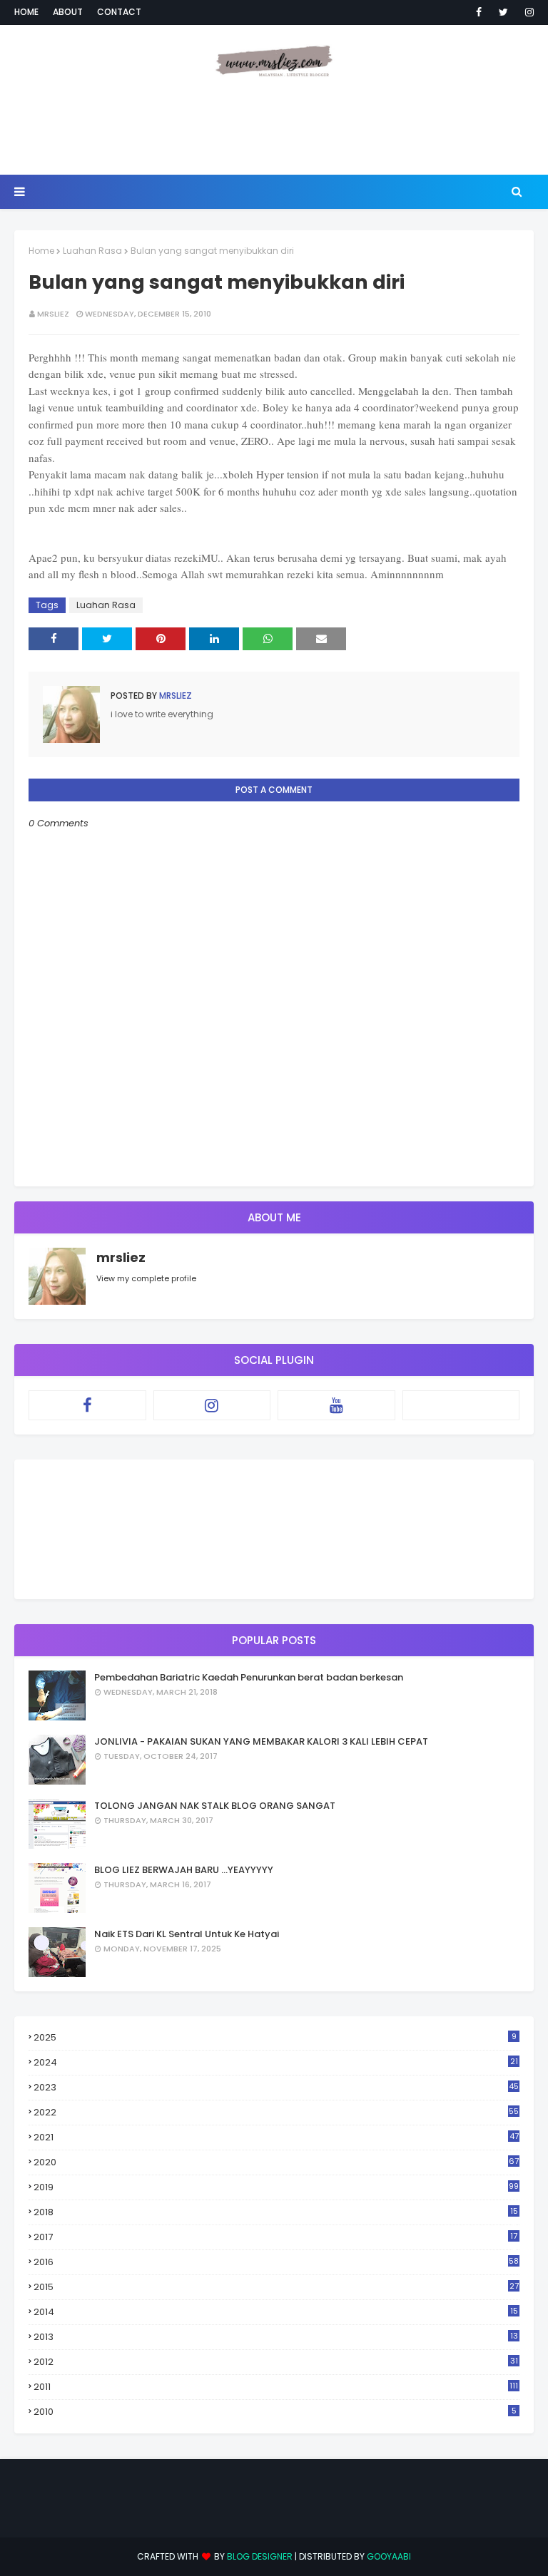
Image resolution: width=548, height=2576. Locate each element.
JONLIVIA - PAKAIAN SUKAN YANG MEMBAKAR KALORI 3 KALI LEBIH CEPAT (261, 1741)
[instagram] (527, 12)
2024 (276, 2062)
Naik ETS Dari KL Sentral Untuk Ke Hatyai (187, 1934)
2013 (276, 2337)
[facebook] (479, 12)
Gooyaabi (389, 2556)
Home (26, 12)
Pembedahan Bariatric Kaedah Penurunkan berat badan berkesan (249, 1677)
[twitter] (503, 12)
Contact (119, 12)
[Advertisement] (274, 128)
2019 (276, 2187)
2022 (276, 2112)
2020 (276, 2162)
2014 (276, 2312)
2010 (275, 2412)
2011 (276, 2387)
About (68, 12)
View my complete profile (146, 1278)
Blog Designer (260, 2556)
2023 (276, 2087)
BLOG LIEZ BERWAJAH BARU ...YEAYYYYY (184, 1870)
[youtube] (336, 1405)
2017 (275, 2237)
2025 (275, 2037)
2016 (276, 2262)
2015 (276, 2287)
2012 (276, 2362)
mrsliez (53, 314)
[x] (461, 1405)
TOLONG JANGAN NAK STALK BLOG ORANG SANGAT (215, 1806)
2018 (276, 2212)
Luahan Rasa (92, 251)
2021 (276, 2137)
